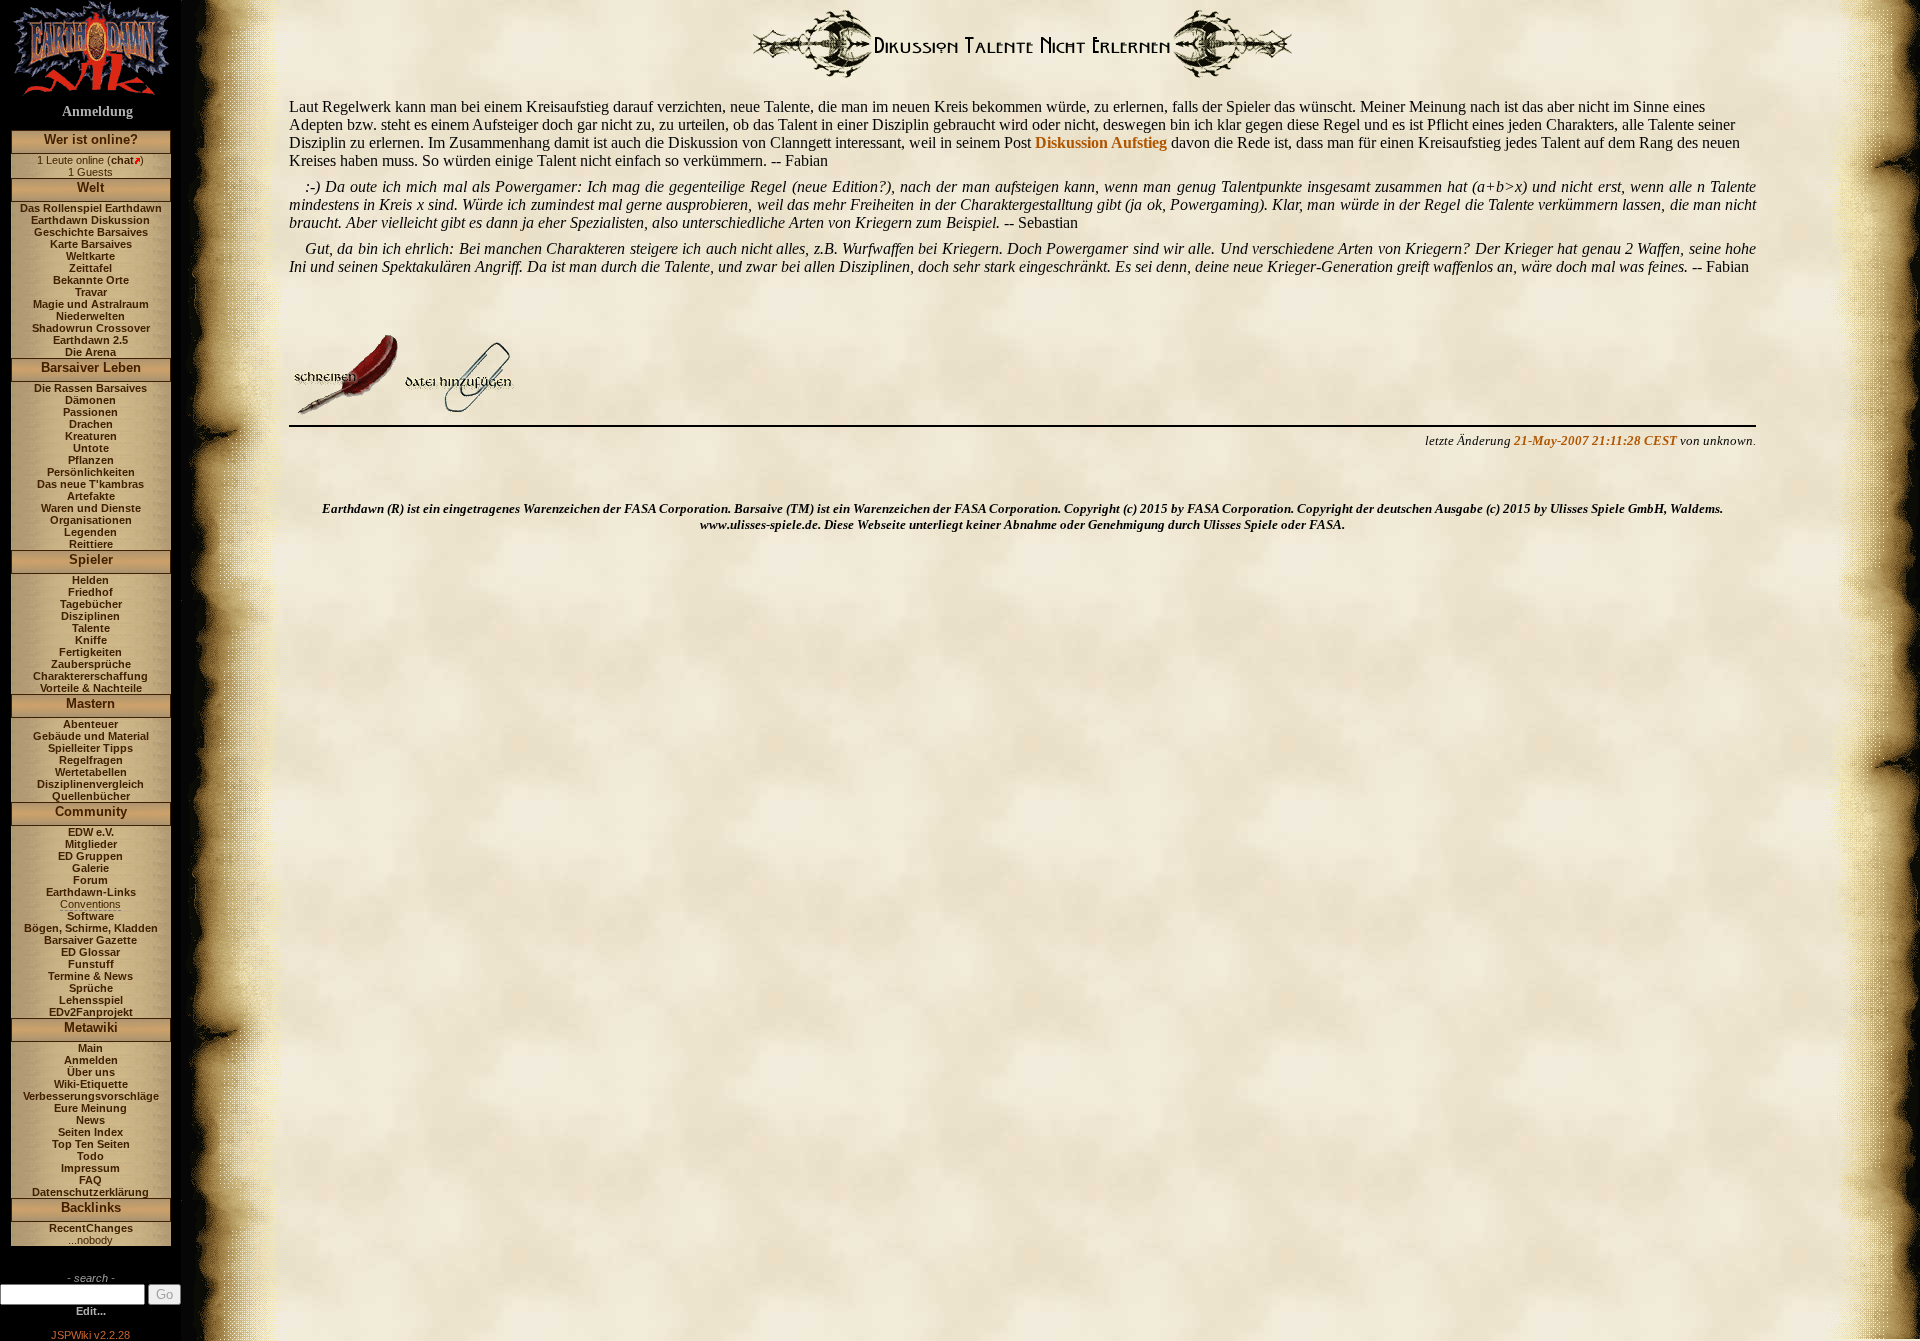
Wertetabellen (91, 772)
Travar (91, 292)
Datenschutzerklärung (90, 1192)
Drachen (91, 424)
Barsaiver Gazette (90, 940)
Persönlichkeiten (91, 472)
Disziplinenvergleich (90, 784)
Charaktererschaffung (90, 676)
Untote (91, 448)
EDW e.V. (91, 832)
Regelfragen (91, 760)
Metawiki (91, 1027)
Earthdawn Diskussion (90, 220)
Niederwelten (90, 316)
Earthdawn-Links (91, 892)
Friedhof (90, 592)
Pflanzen (91, 460)
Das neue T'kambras (90, 484)
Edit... (91, 1311)
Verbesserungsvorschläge (91, 1096)
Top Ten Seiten (91, 1144)
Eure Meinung (90, 1108)
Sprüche (91, 988)
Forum (90, 880)
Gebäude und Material (91, 736)
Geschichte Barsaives (91, 232)
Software (90, 916)
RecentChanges (91, 1228)
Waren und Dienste (91, 508)
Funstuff (91, 964)
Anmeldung (97, 111)
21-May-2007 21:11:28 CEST (1595, 440)
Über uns (91, 1072)
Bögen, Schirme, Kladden (91, 928)
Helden (90, 580)
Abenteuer (90, 724)
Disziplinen (90, 616)
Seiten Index (90, 1132)
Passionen (90, 412)
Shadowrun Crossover (91, 328)
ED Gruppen (90, 856)
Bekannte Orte (91, 280)
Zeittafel (90, 268)
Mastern (90, 703)
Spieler (91, 559)
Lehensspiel (91, 1000)
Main (90, 1048)
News (90, 1120)
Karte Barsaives (91, 244)
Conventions (90, 904)
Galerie (90, 868)
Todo (90, 1156)
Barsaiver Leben (91, 367)
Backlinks (91, 1207)
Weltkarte (90, 256)
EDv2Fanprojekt (91, 1012)
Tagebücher (91, 604)
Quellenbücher (91, 796)
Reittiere (91, 544)
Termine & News (90, 976)
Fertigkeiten (90, 652)
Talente (91, 628)
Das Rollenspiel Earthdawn (91, 208)
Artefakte (91, 496)
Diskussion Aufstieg (1101, 142)
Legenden (90, 532)
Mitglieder (91, 844)
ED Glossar (90, 952)
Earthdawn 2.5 (90, 340)
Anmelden (91, 1060)
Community (91, 811)
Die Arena (90, 352)
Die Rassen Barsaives (90, 388)
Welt (90, 187)
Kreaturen (91, 436)
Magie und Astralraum (91, 304)
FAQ (90, 1180)
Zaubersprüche (91, 664)
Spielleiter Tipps (90, 748)
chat (122, 160)
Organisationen (91, 520)
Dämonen (90, 400)
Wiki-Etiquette (91, 1084)
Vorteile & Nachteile (91, 688)
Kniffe (91, 640)
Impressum (90, 1168)
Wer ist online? (91, 139)
